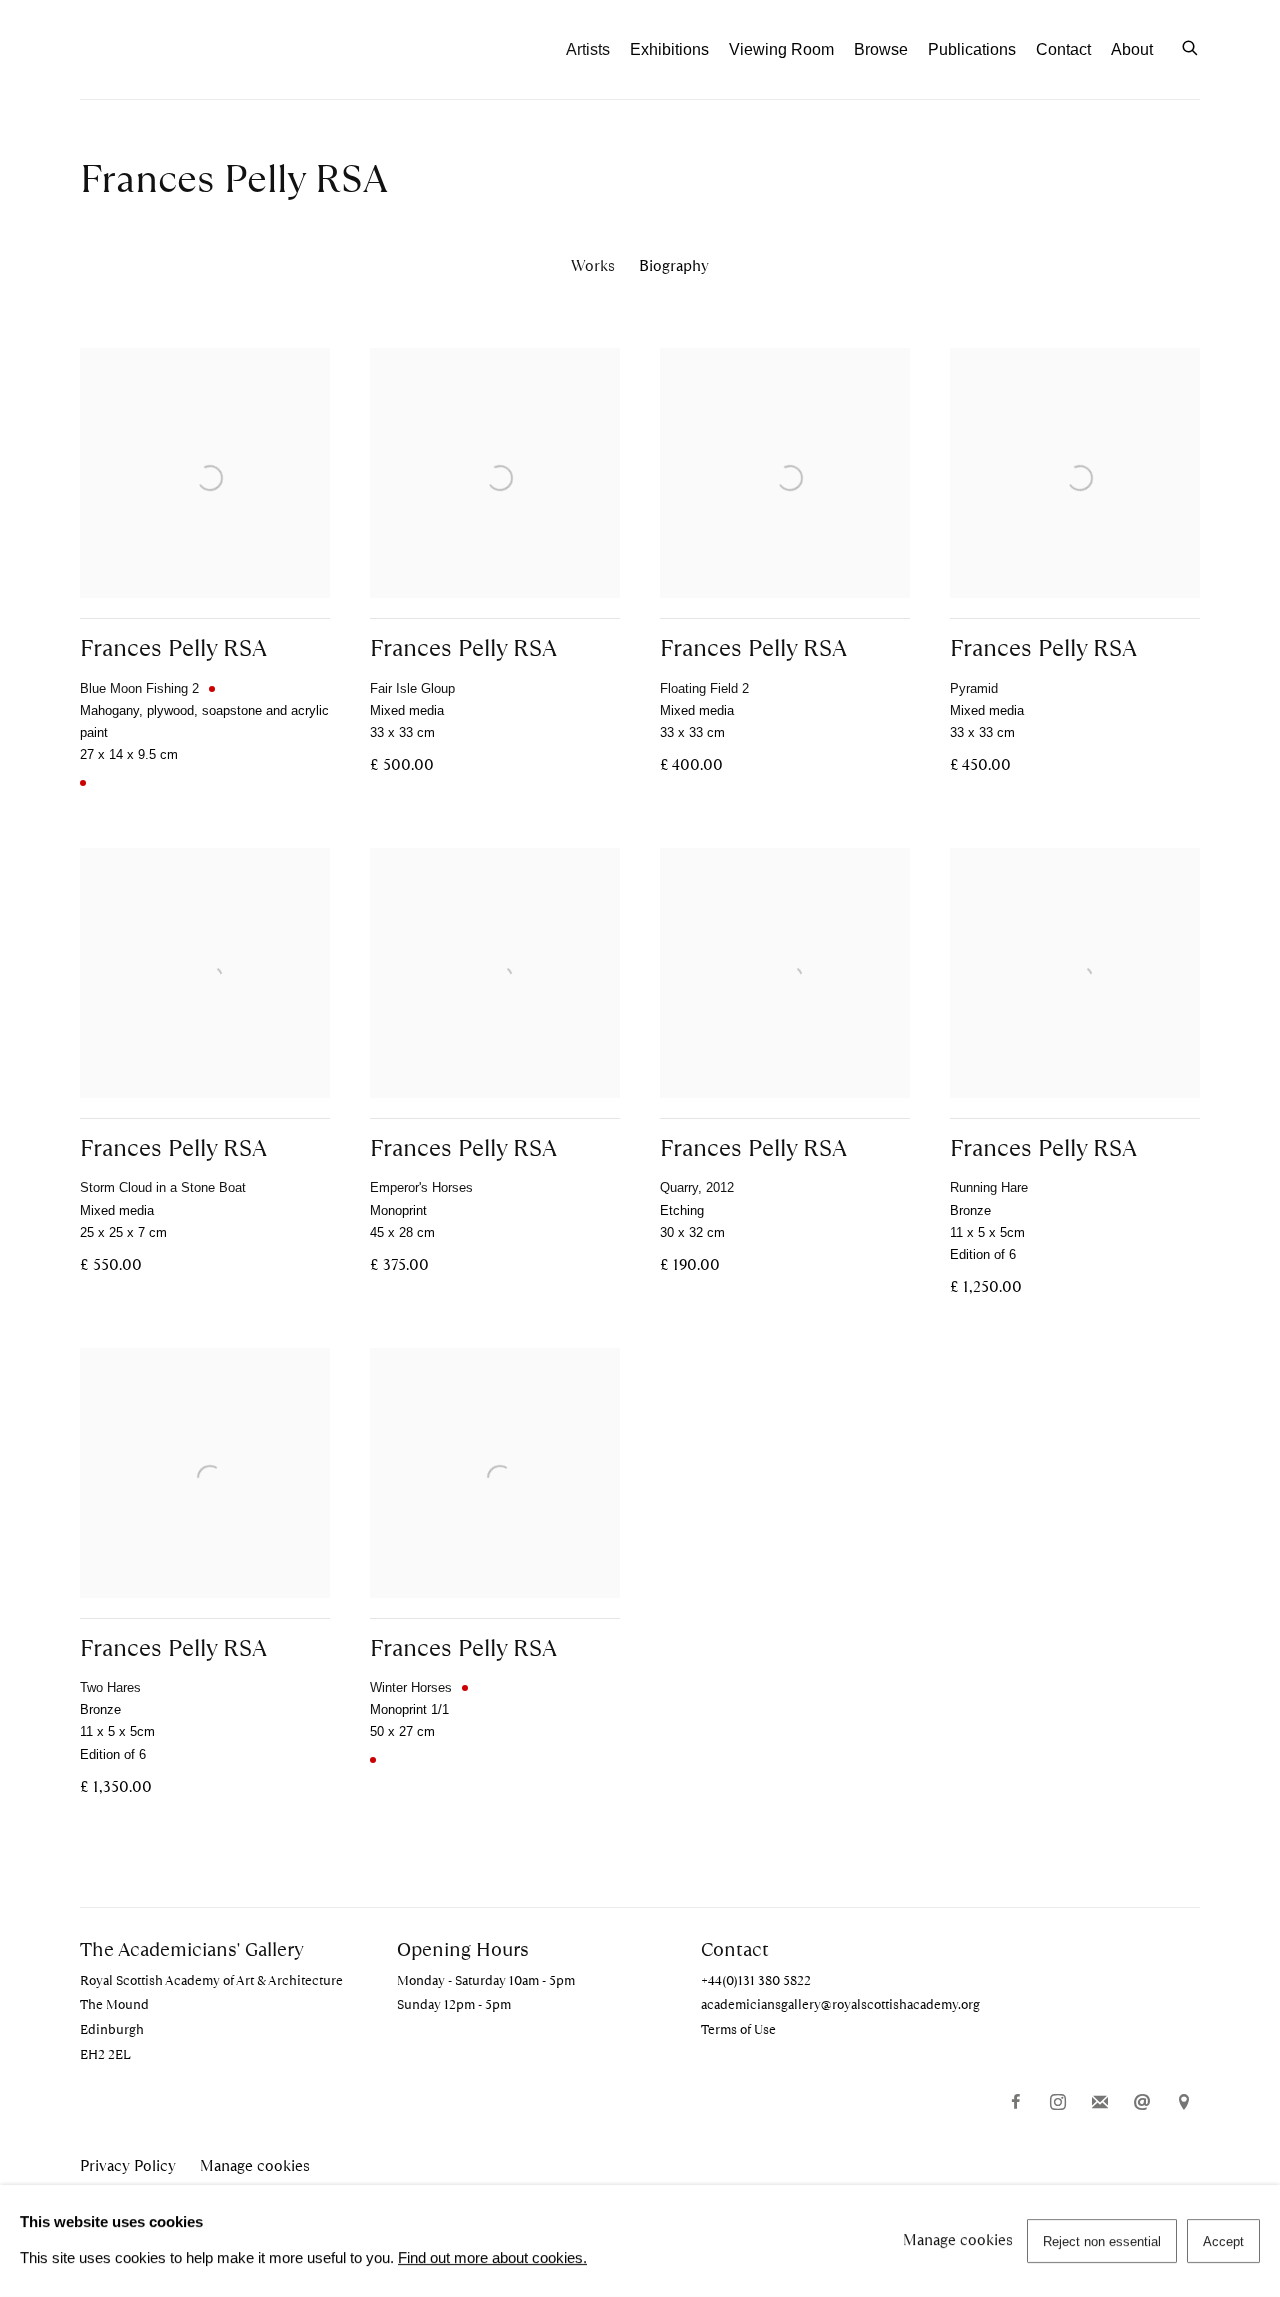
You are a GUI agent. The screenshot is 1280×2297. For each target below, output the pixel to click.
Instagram (1058, 2103)
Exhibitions (669, 49)
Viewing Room (781, 49)
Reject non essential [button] (1102, 2241)
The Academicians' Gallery (190, 49)
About (1132, 49)
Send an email (1142, 2103)
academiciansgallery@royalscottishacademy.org (840, 2004)
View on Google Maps (1184, 2103)
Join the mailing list (1100, 2103)
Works (593, 265)
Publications (972, 49)
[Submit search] (1191, 46)
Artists (588, 49)
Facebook (1016, 2103)
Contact (1063, 49)
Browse (881, 49)
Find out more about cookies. (492, 2258)
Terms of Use (738, 2029)
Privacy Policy (128, 2166)
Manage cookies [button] (255, 2166)
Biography (674, 265)
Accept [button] (1223, 2241)
